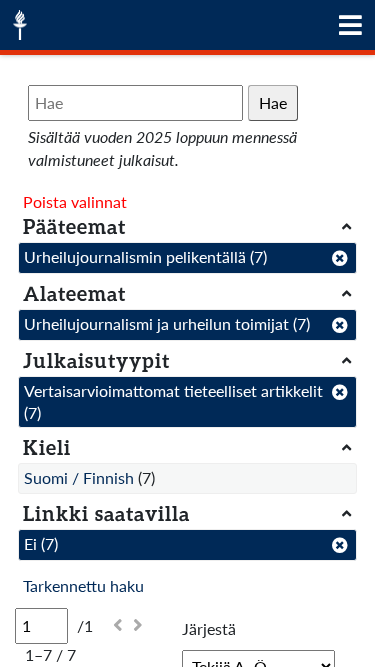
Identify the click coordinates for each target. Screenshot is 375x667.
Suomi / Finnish (79, 477)
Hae (273, 102)
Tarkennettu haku (83, 585)
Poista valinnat (75, 201)
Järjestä (209, 628)
